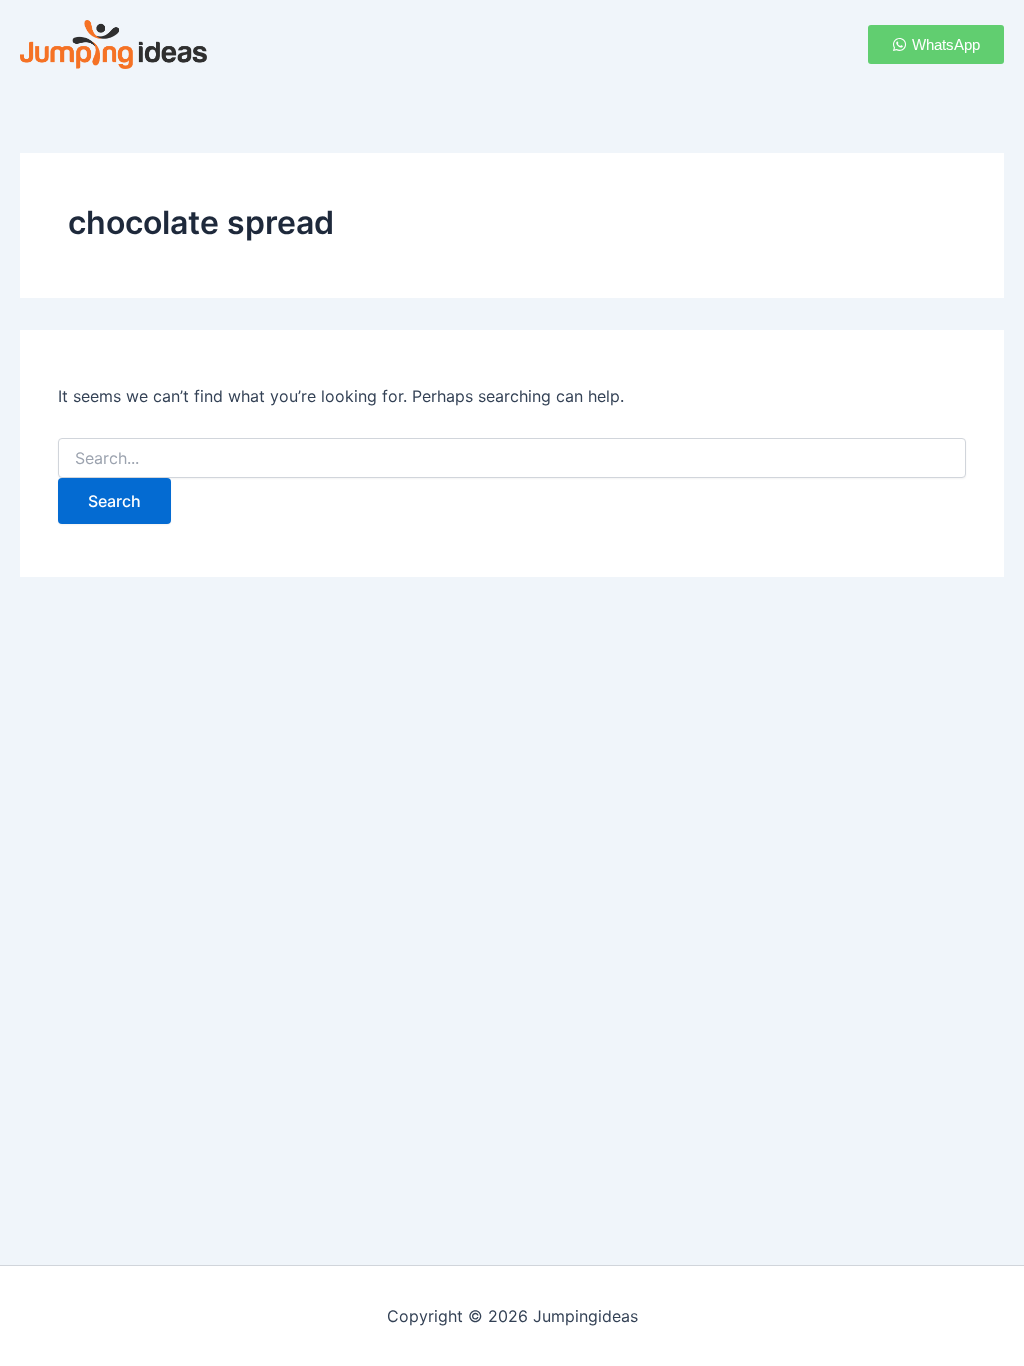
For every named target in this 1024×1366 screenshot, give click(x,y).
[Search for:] (511, 458)
